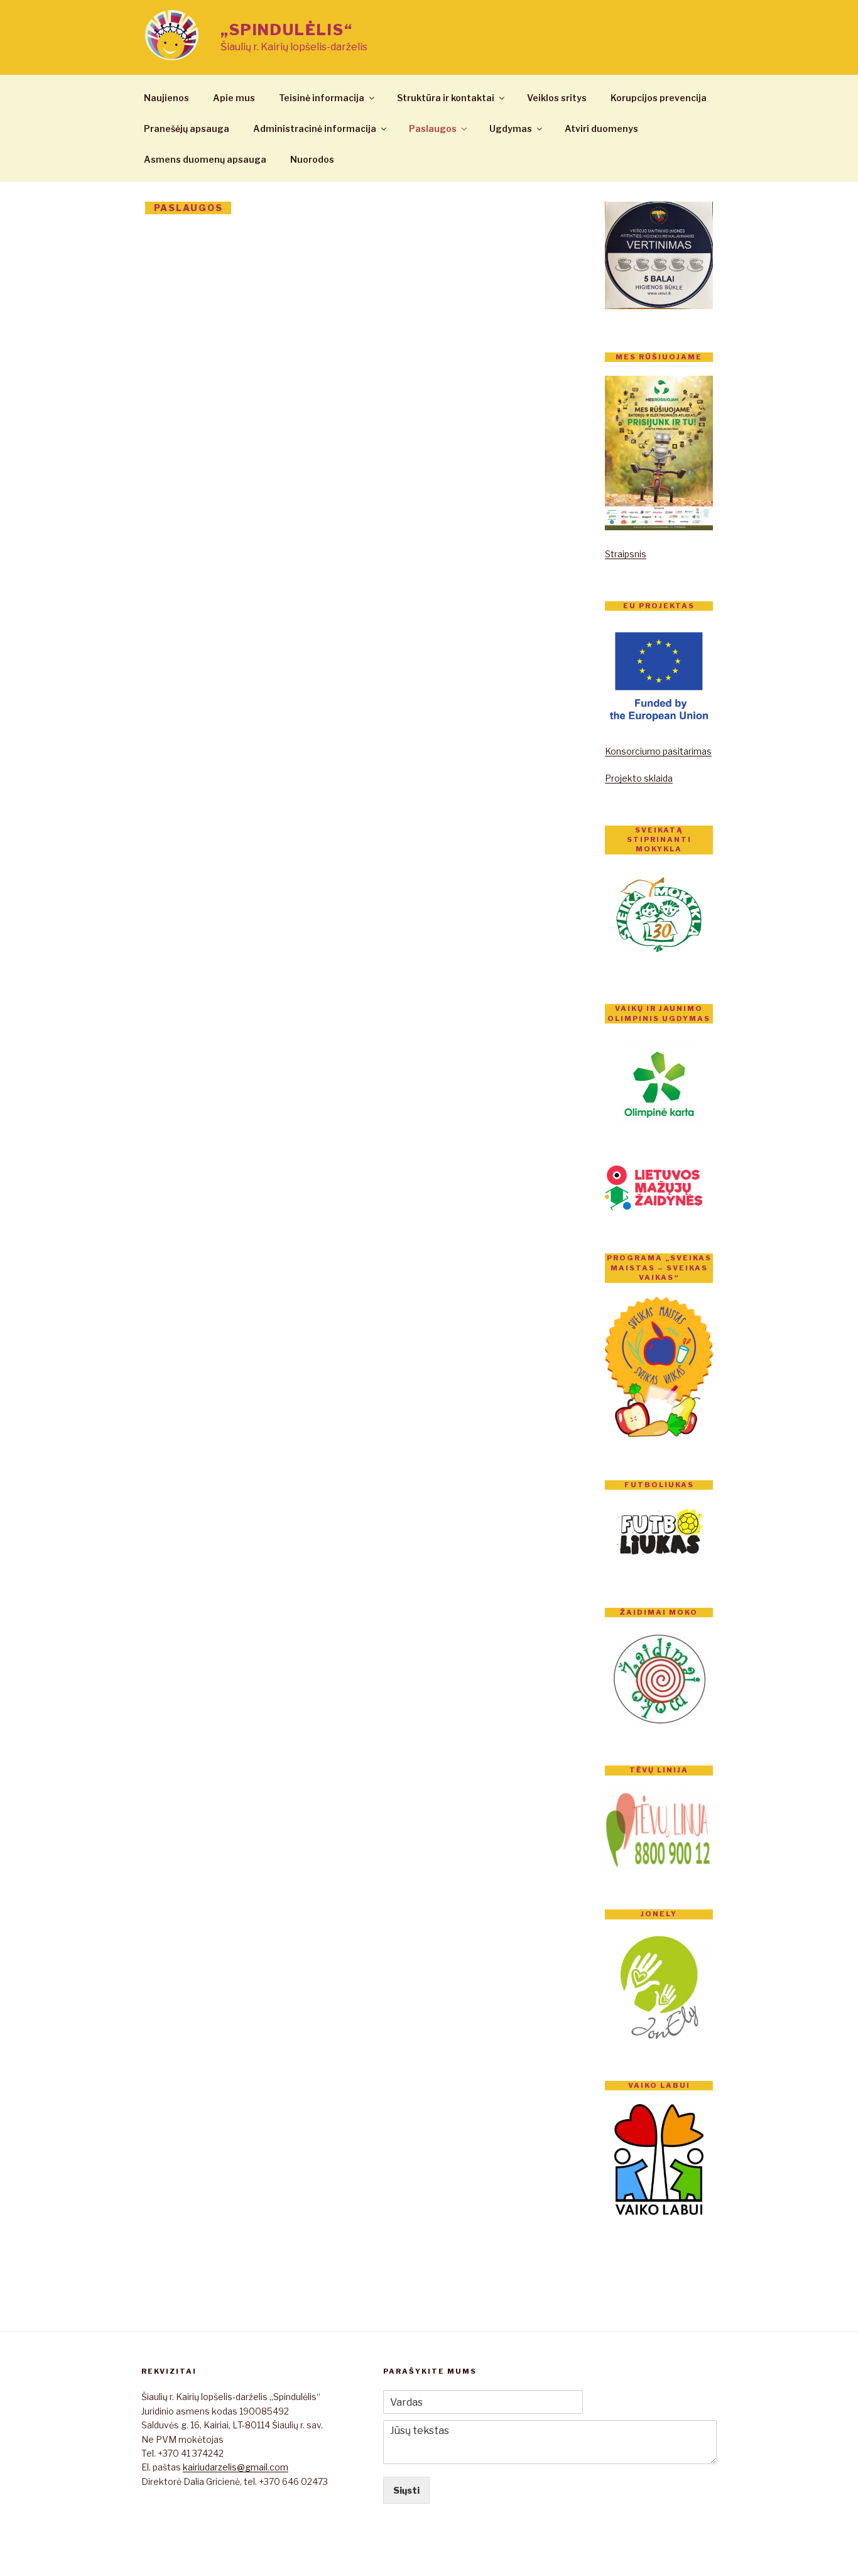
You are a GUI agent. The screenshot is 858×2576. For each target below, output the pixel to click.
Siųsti (406, 2490)
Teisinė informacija (322, 98)
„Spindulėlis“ (287, 30)
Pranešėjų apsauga (187, 128)
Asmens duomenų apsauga (205, 159)
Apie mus (234, 98)
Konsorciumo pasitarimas (658, 751)
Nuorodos (312, 159)
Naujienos (166, 98)
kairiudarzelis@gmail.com (236, 2467)
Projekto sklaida (639, 778)
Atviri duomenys (601, 128)
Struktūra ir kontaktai (446, 98)
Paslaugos (433, 128)
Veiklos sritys (557, 98)
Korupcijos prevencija (659, 98)
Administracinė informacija (315, 128)
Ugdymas (511, 128)
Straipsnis (626, 554)
